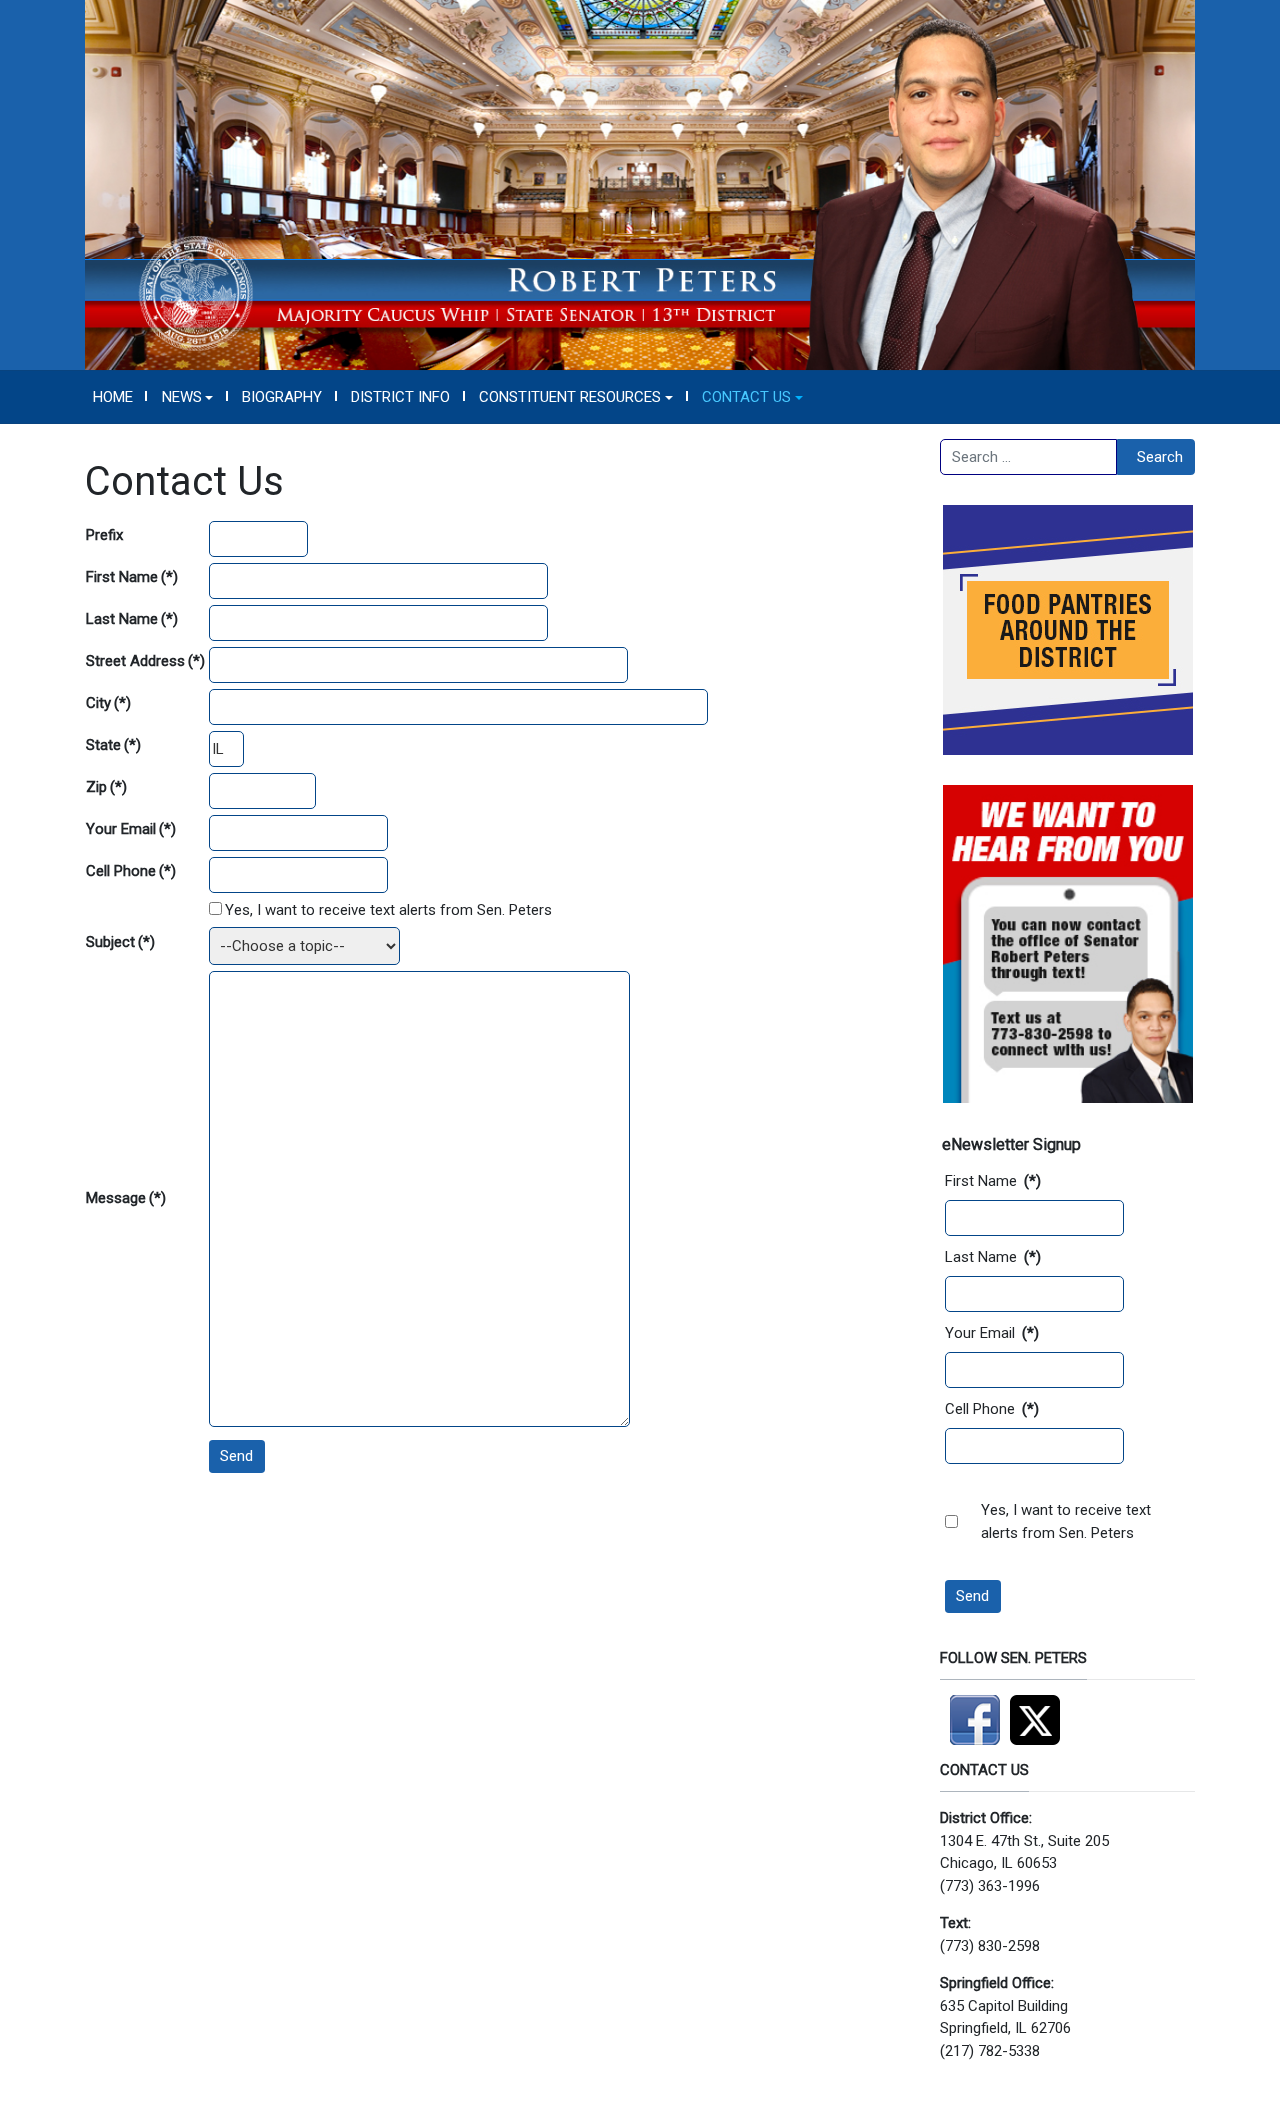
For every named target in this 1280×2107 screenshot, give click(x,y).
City (108, 703)
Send (236, 1456)
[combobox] (1028, 457)
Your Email (131, 829)
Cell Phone (131, 871)
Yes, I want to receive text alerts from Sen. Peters (388, 910)
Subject (120, 942)
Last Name (132, 619)
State (113, 745)
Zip (106, 787)
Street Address (145, 661)
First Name (132, 577)
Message (126, 1198)
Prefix (104, 535)
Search (1160, 457)
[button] (187, 397)
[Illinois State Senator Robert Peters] (640, 184)
